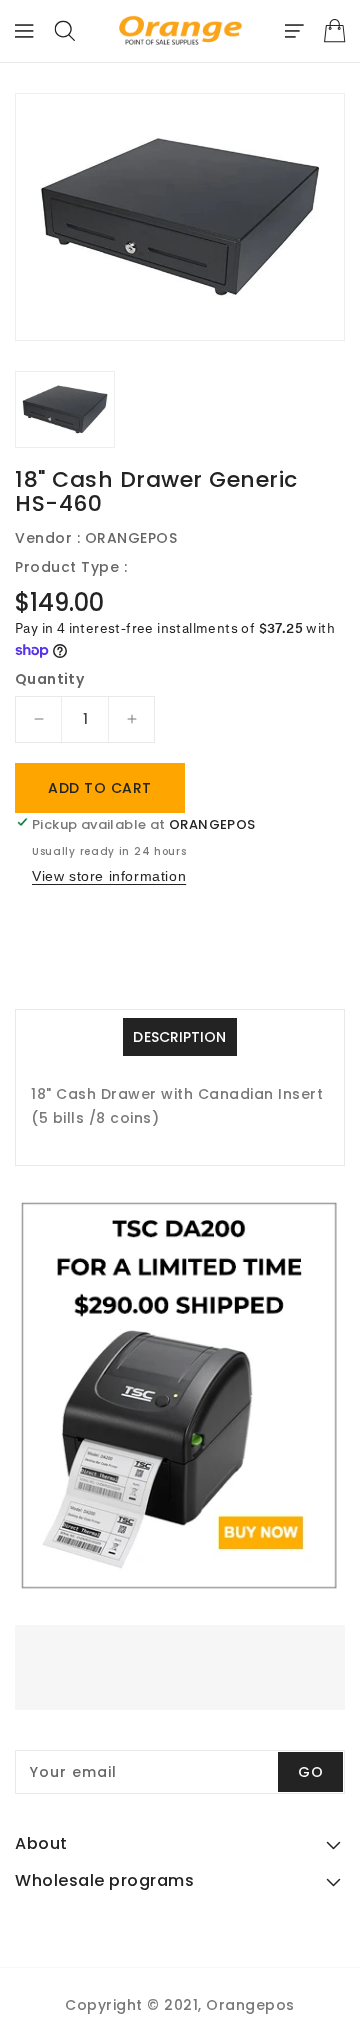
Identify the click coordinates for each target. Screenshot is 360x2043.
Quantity (49, 679)
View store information (109, 876)
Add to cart (100, 788)
